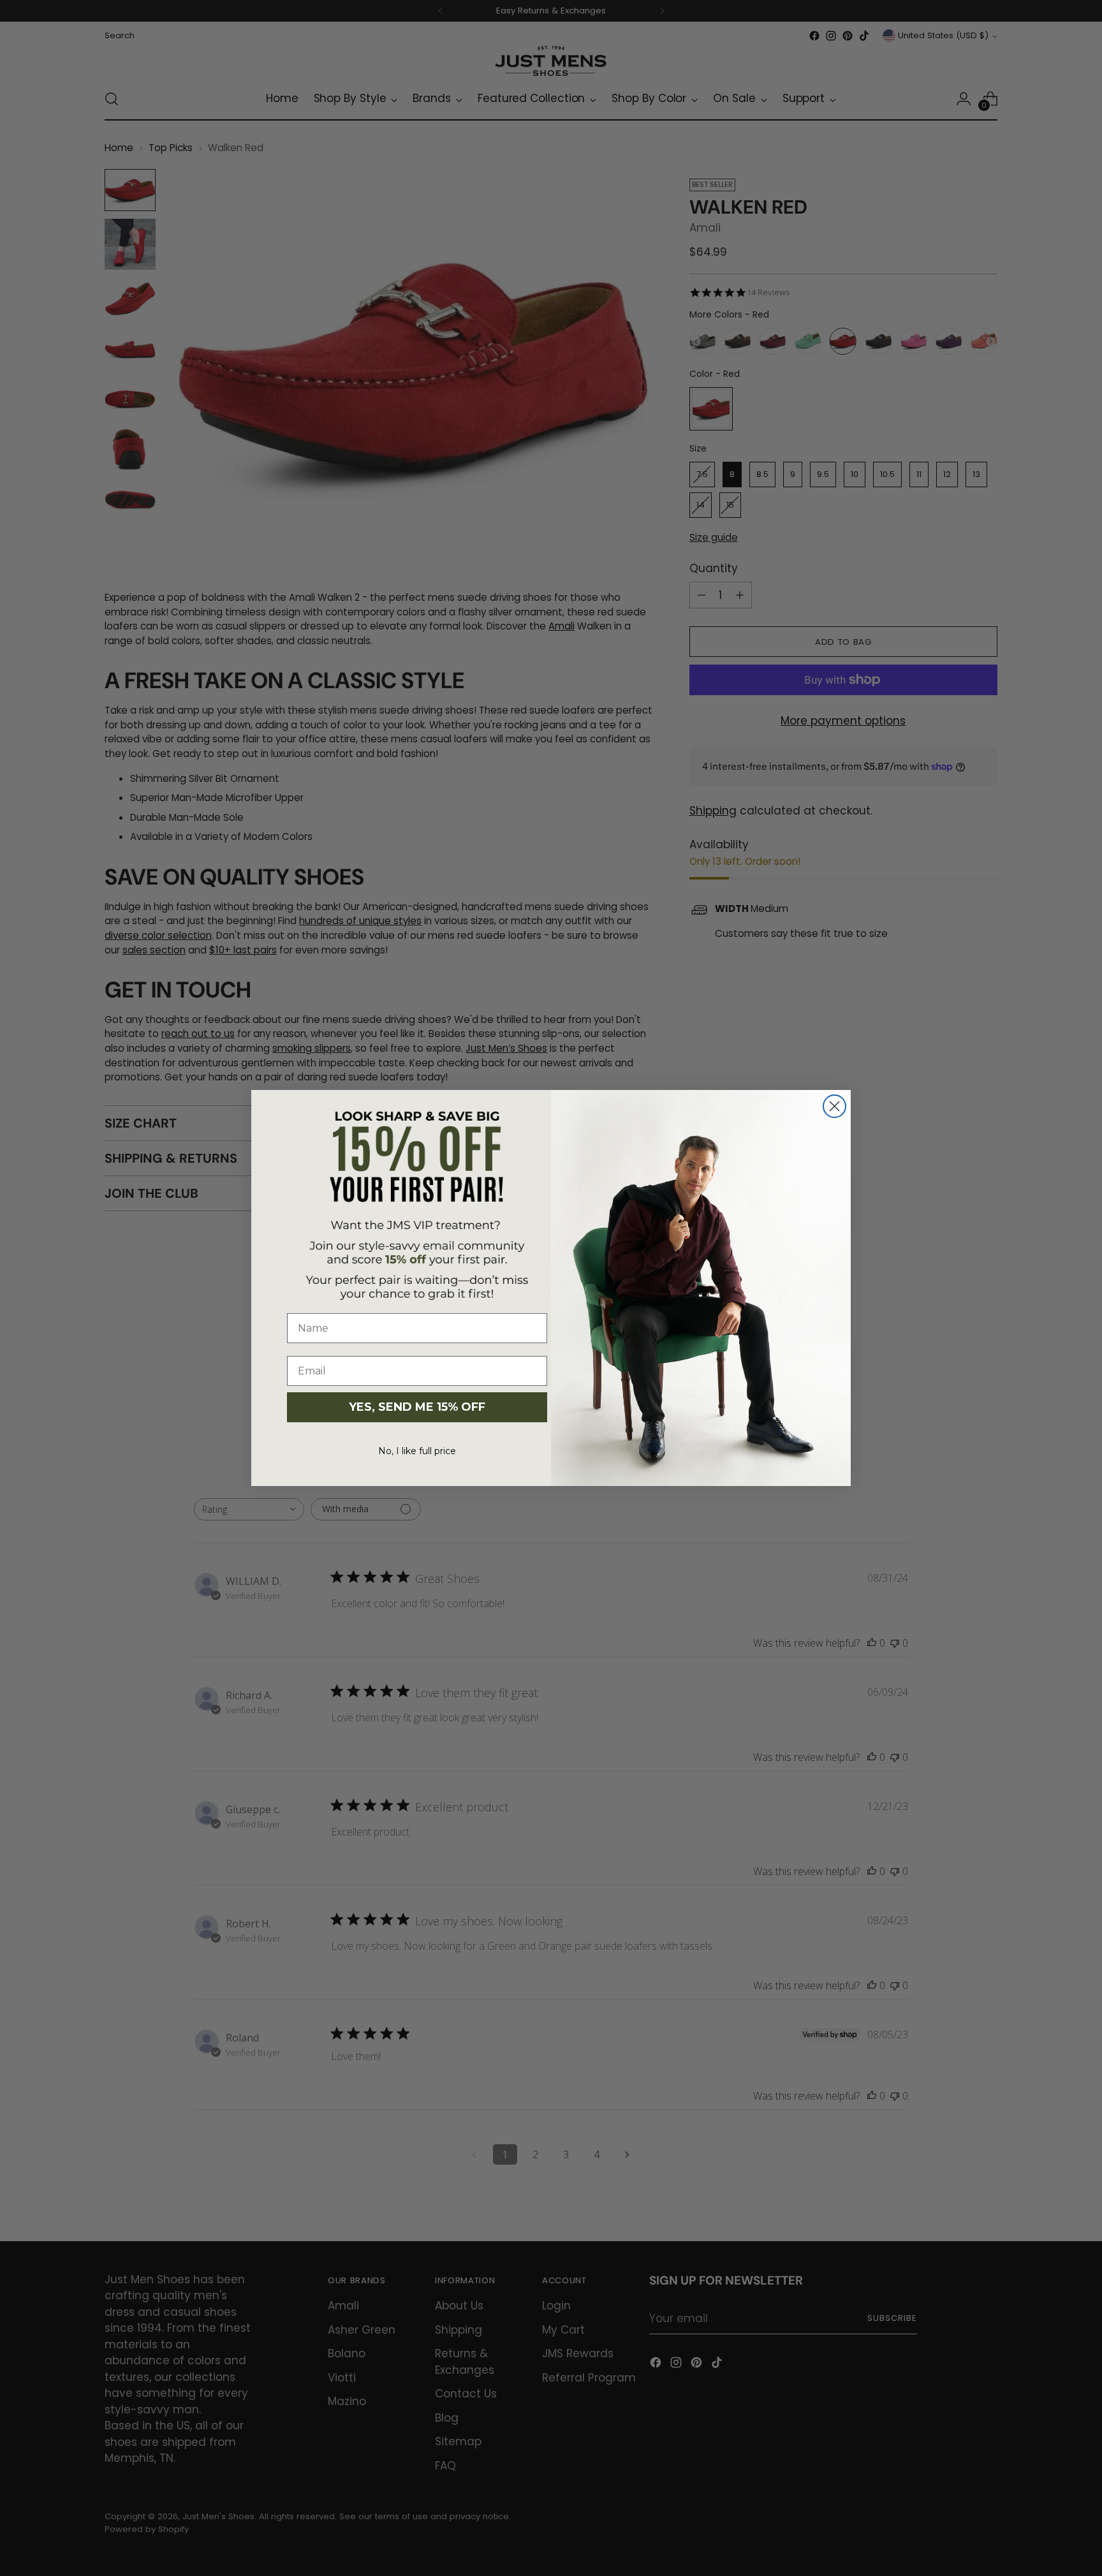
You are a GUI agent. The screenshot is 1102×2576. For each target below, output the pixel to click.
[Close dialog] (834, 1106)
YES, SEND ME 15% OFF (417, 1407)
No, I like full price (417, 1451)
